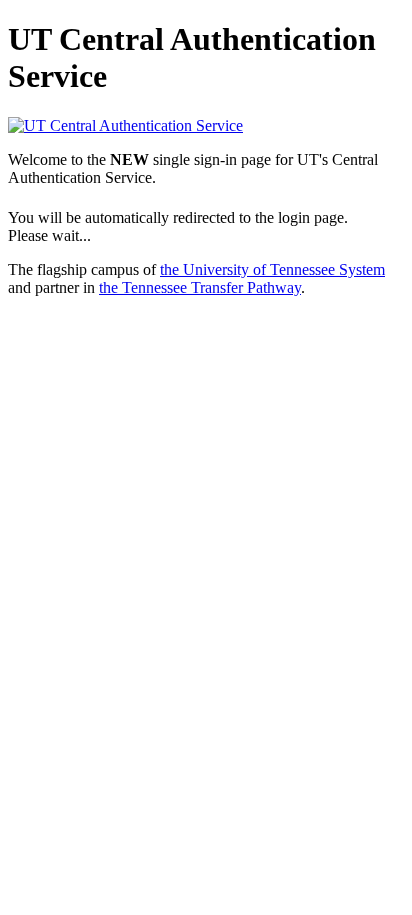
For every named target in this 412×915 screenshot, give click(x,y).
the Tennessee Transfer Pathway (200, 287)
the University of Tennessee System (272, 269)
